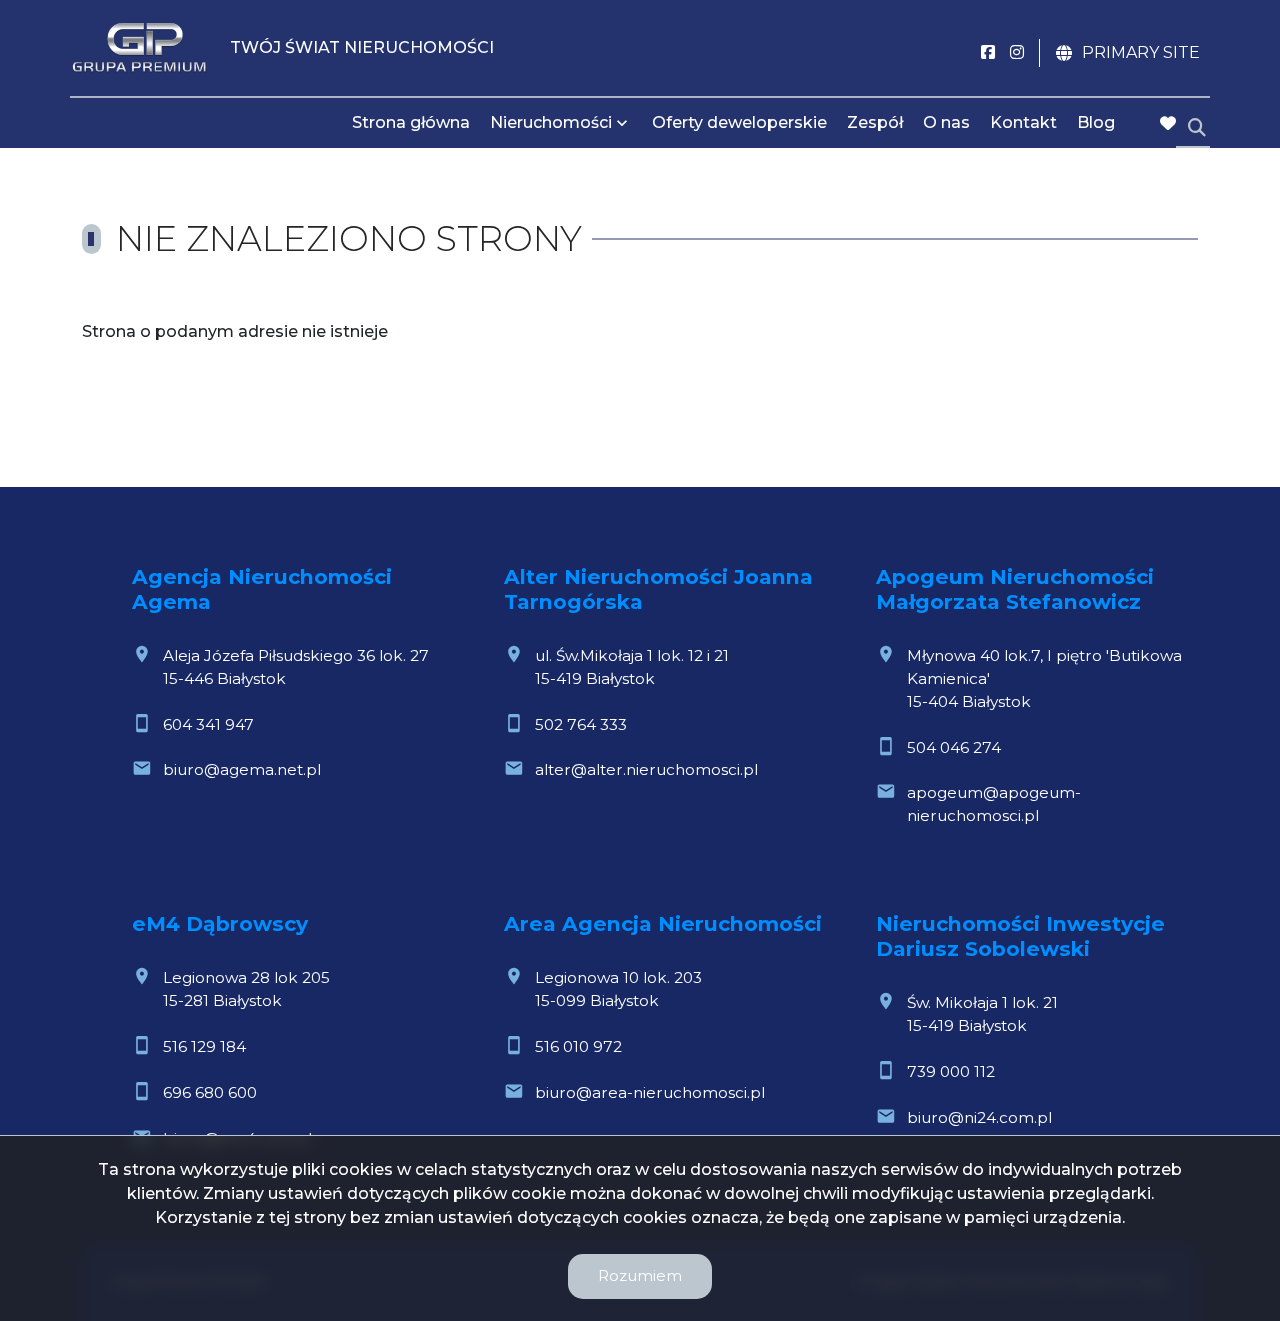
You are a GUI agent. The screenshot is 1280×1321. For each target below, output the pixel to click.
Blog (1096, 122)
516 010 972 (578, 1046)
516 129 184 (204, 1046)
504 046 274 (954, 747)
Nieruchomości (551, 122)
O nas (946, 122)
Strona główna (411, 122)
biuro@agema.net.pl (242, 769)
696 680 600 (210, 1092)
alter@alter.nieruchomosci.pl (646, 769)
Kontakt (1023, 122)
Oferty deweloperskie (739, 122)
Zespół (875, 122)
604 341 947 (208, 724)
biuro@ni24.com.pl (979, 1117)
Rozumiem (640, 1275)
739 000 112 (951, 1071)
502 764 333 (581, 724)
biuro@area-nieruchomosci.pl (650, 1092)
